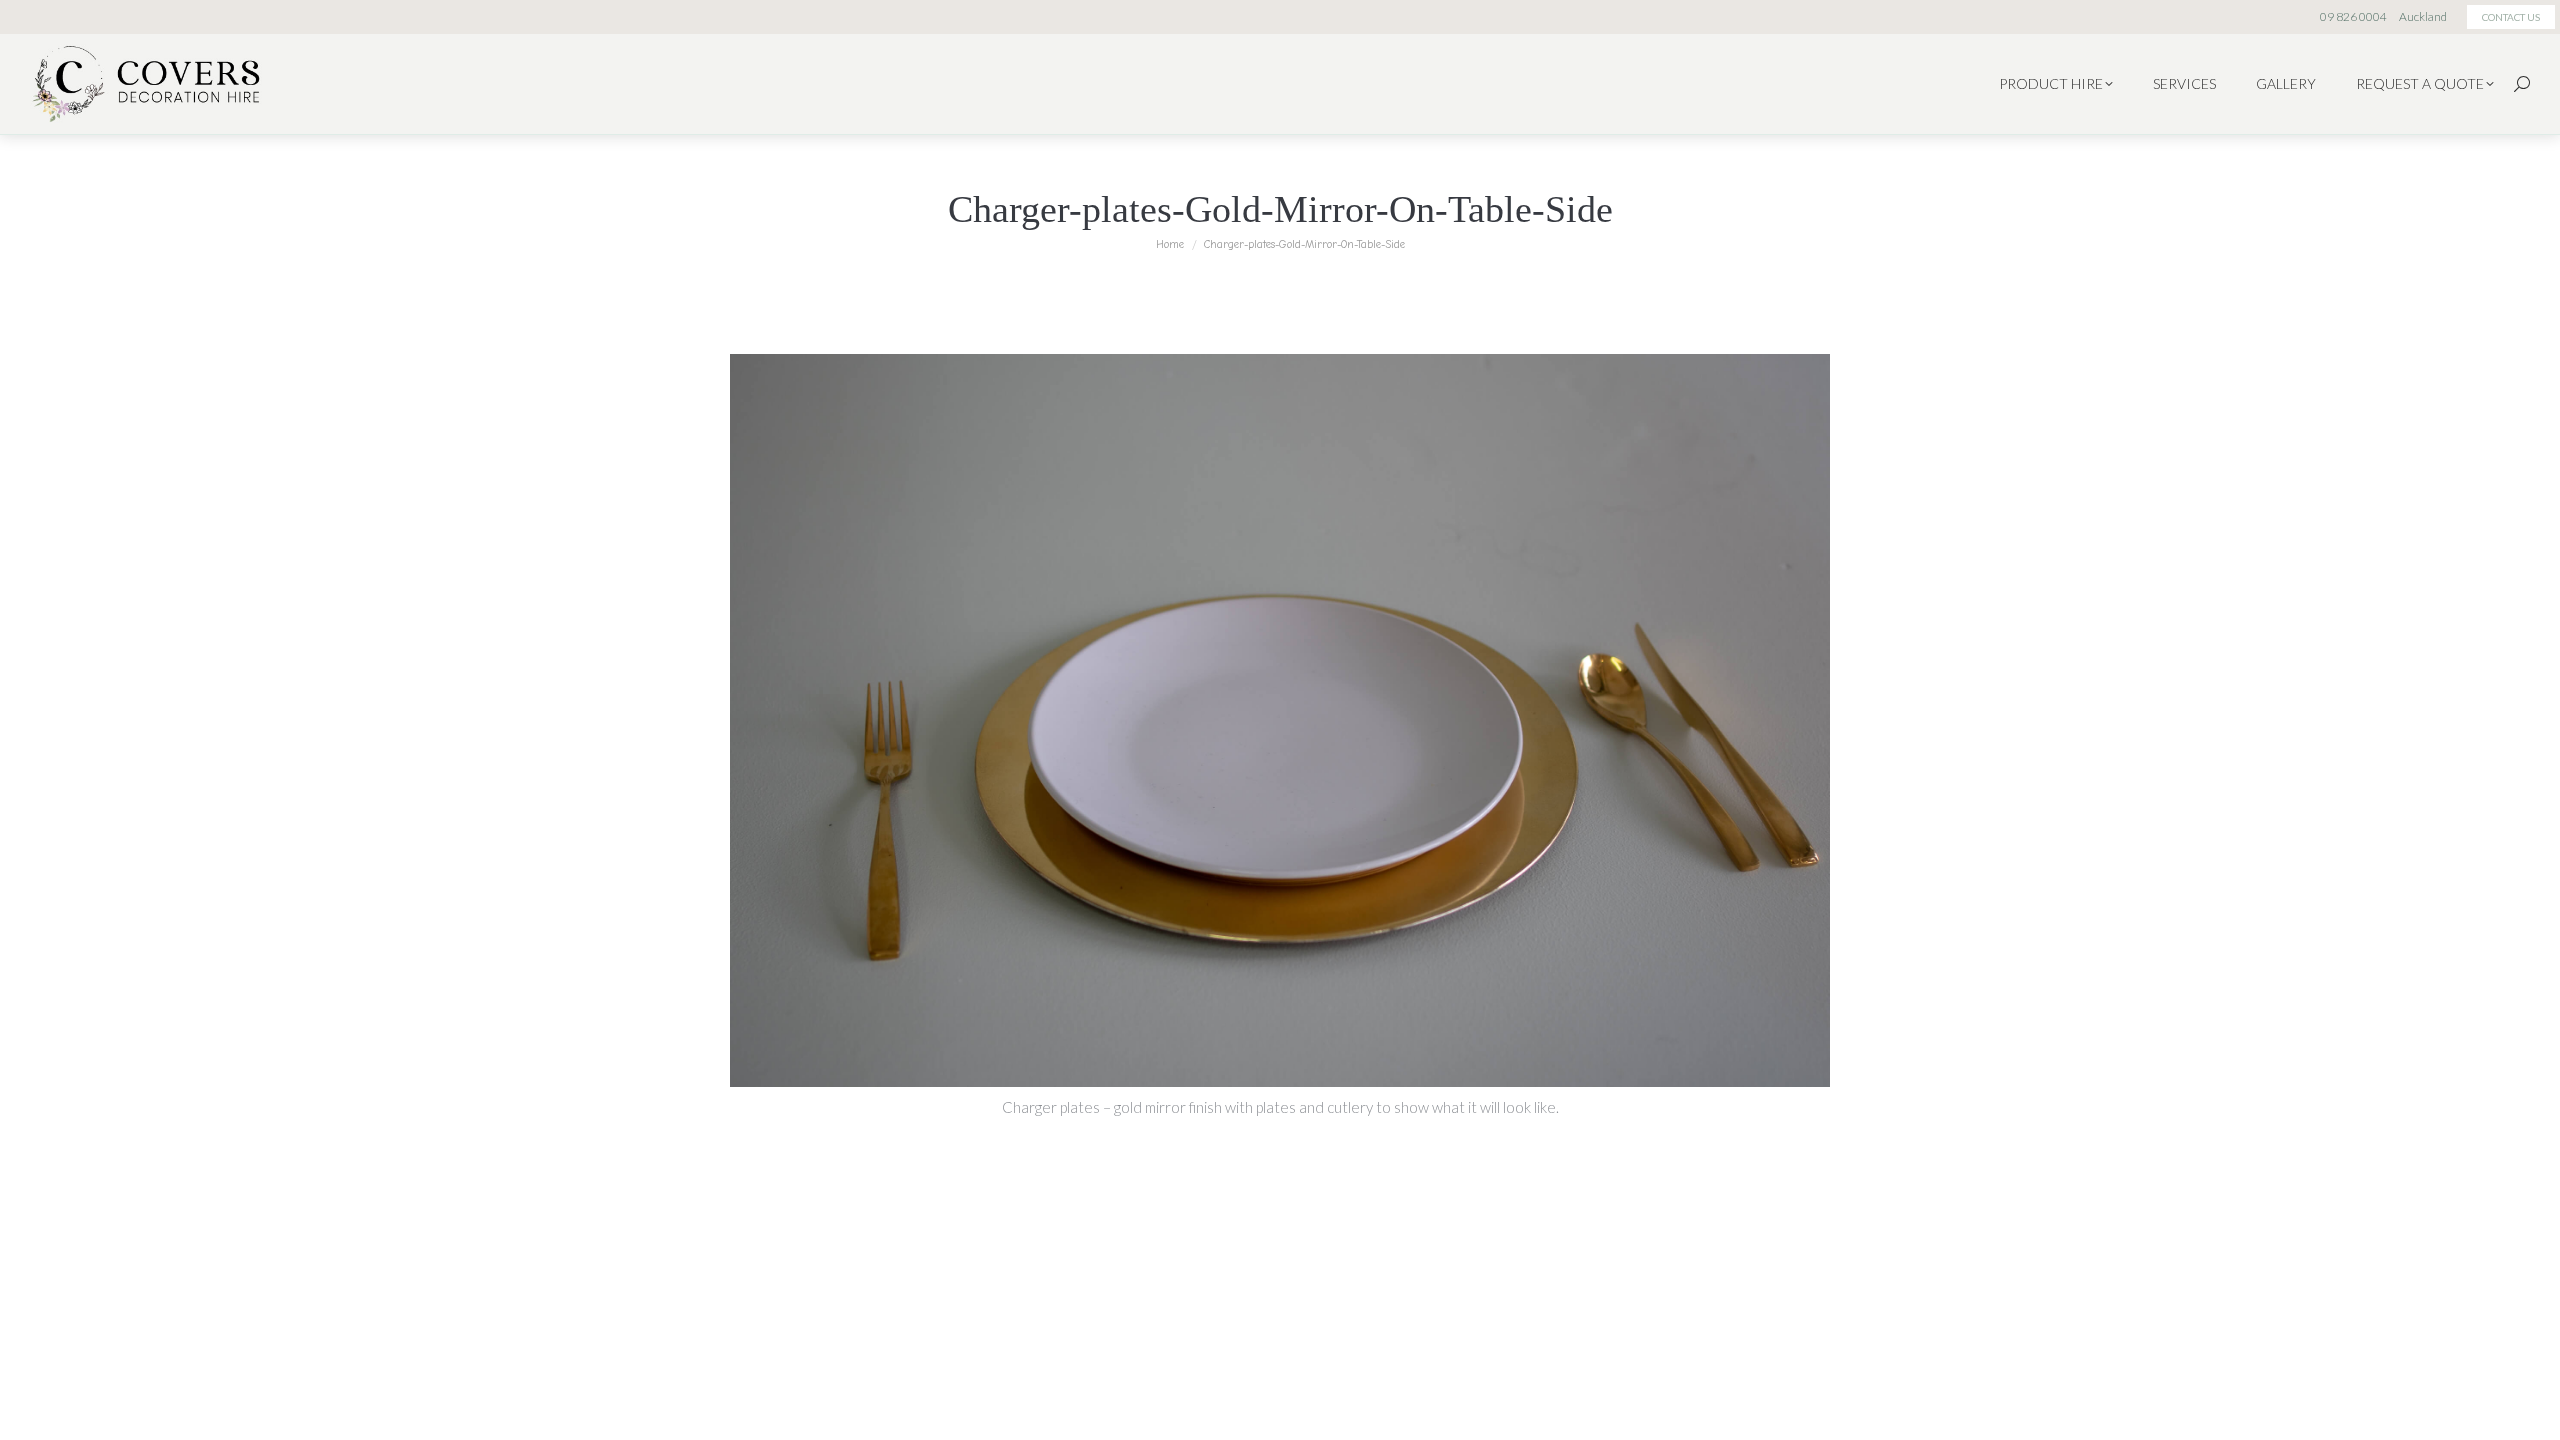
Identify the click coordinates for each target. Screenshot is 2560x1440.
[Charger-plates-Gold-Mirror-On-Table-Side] (1280, 720)
